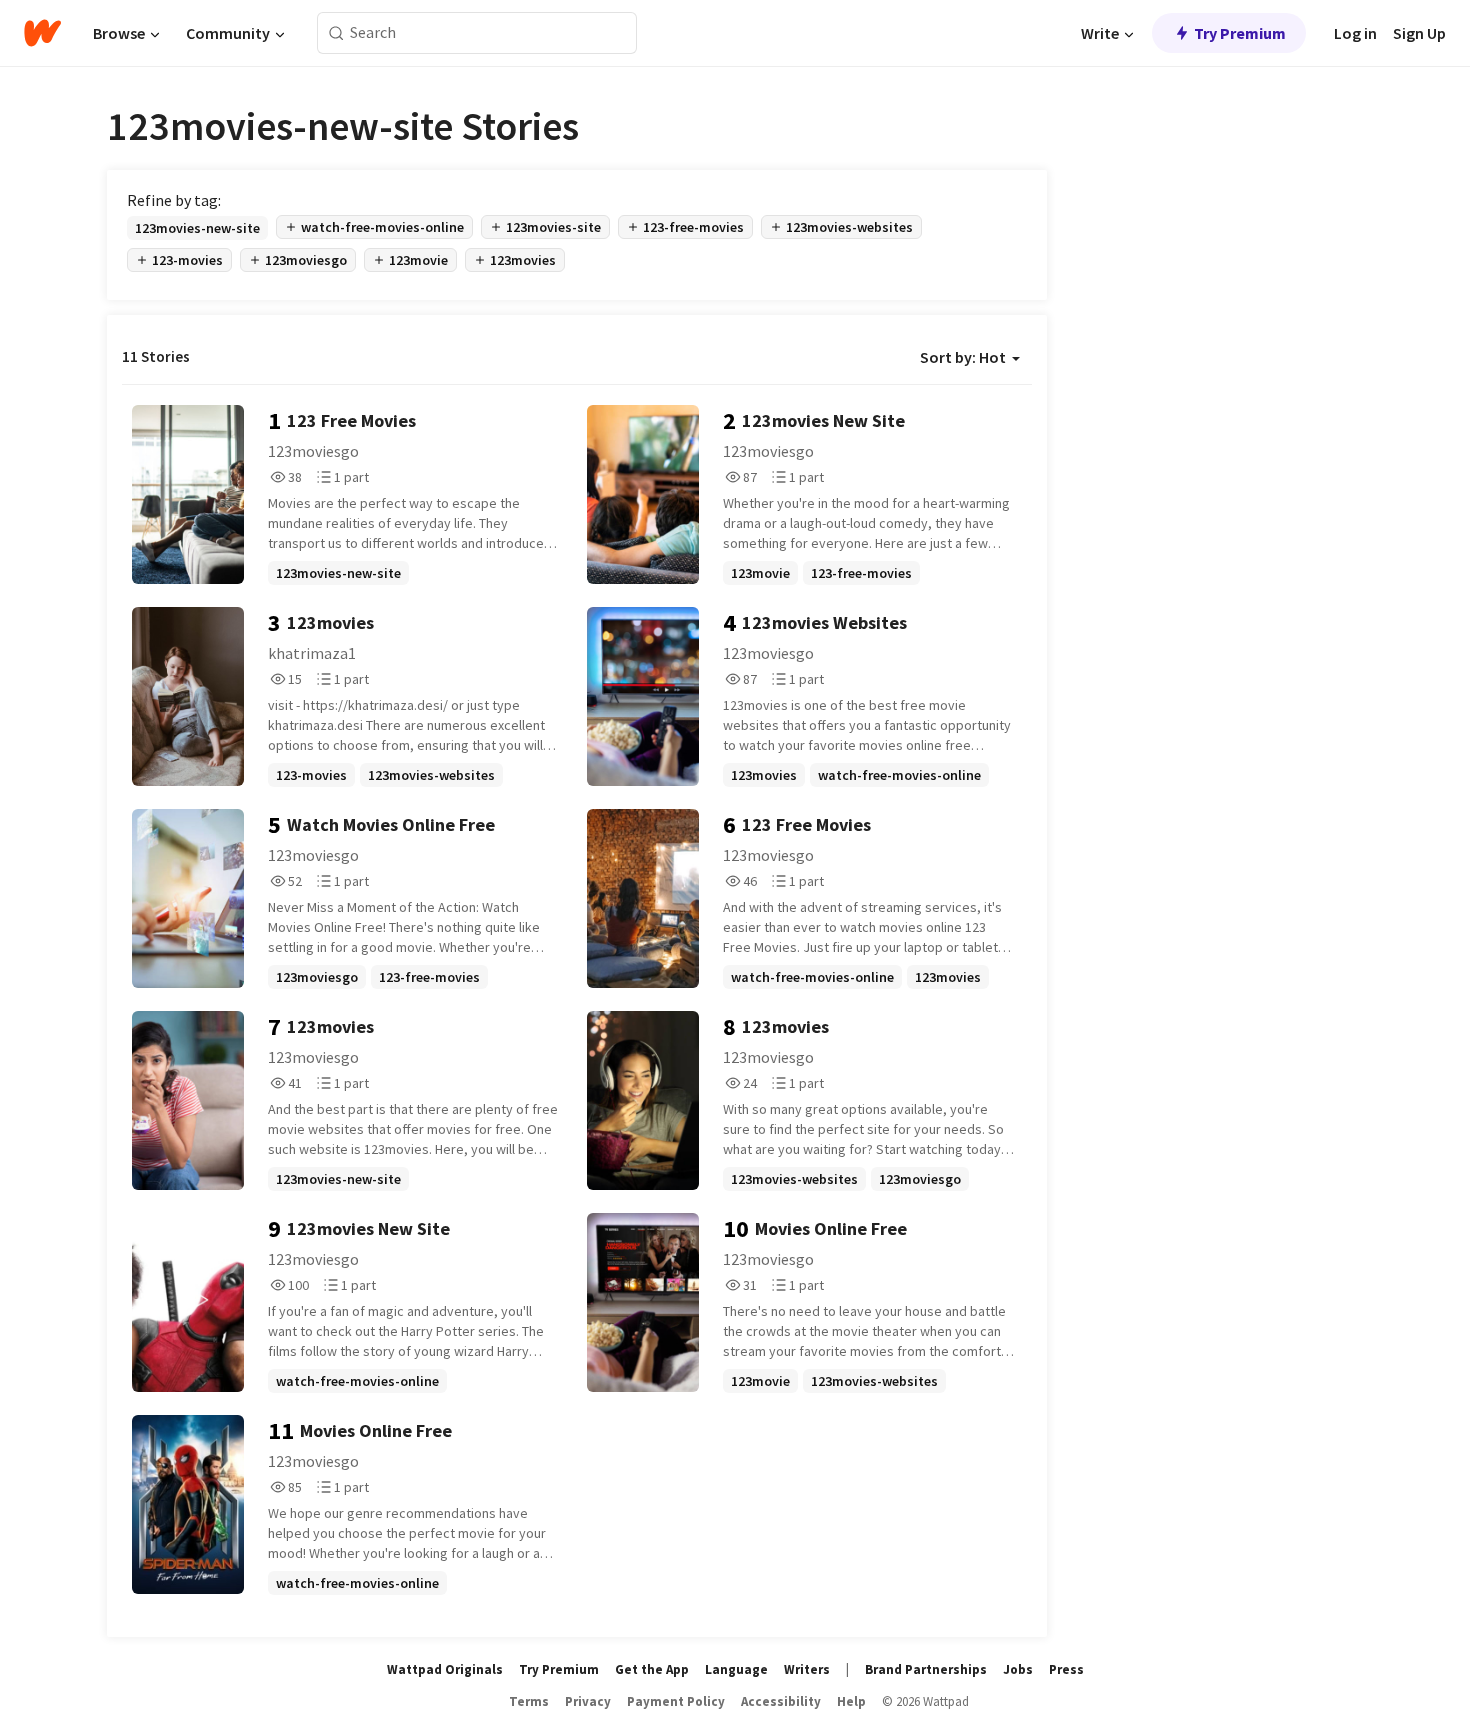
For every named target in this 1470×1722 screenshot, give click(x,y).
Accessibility (781, 1701)
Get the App (652, 1669)
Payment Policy (676, 1701)
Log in (1355, 33)
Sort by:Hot (963, 357)
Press (1066, 1669)
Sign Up (1419, 33)
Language (736, 1669)
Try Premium (1240, 33)
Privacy (588, 1701)
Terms (529, 1701)
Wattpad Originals (445, 1669)
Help (851, 1701)
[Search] (336, 33)
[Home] (42, 33)
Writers (807, 1669)
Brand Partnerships (926, 1669)
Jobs (1018, 1669)
